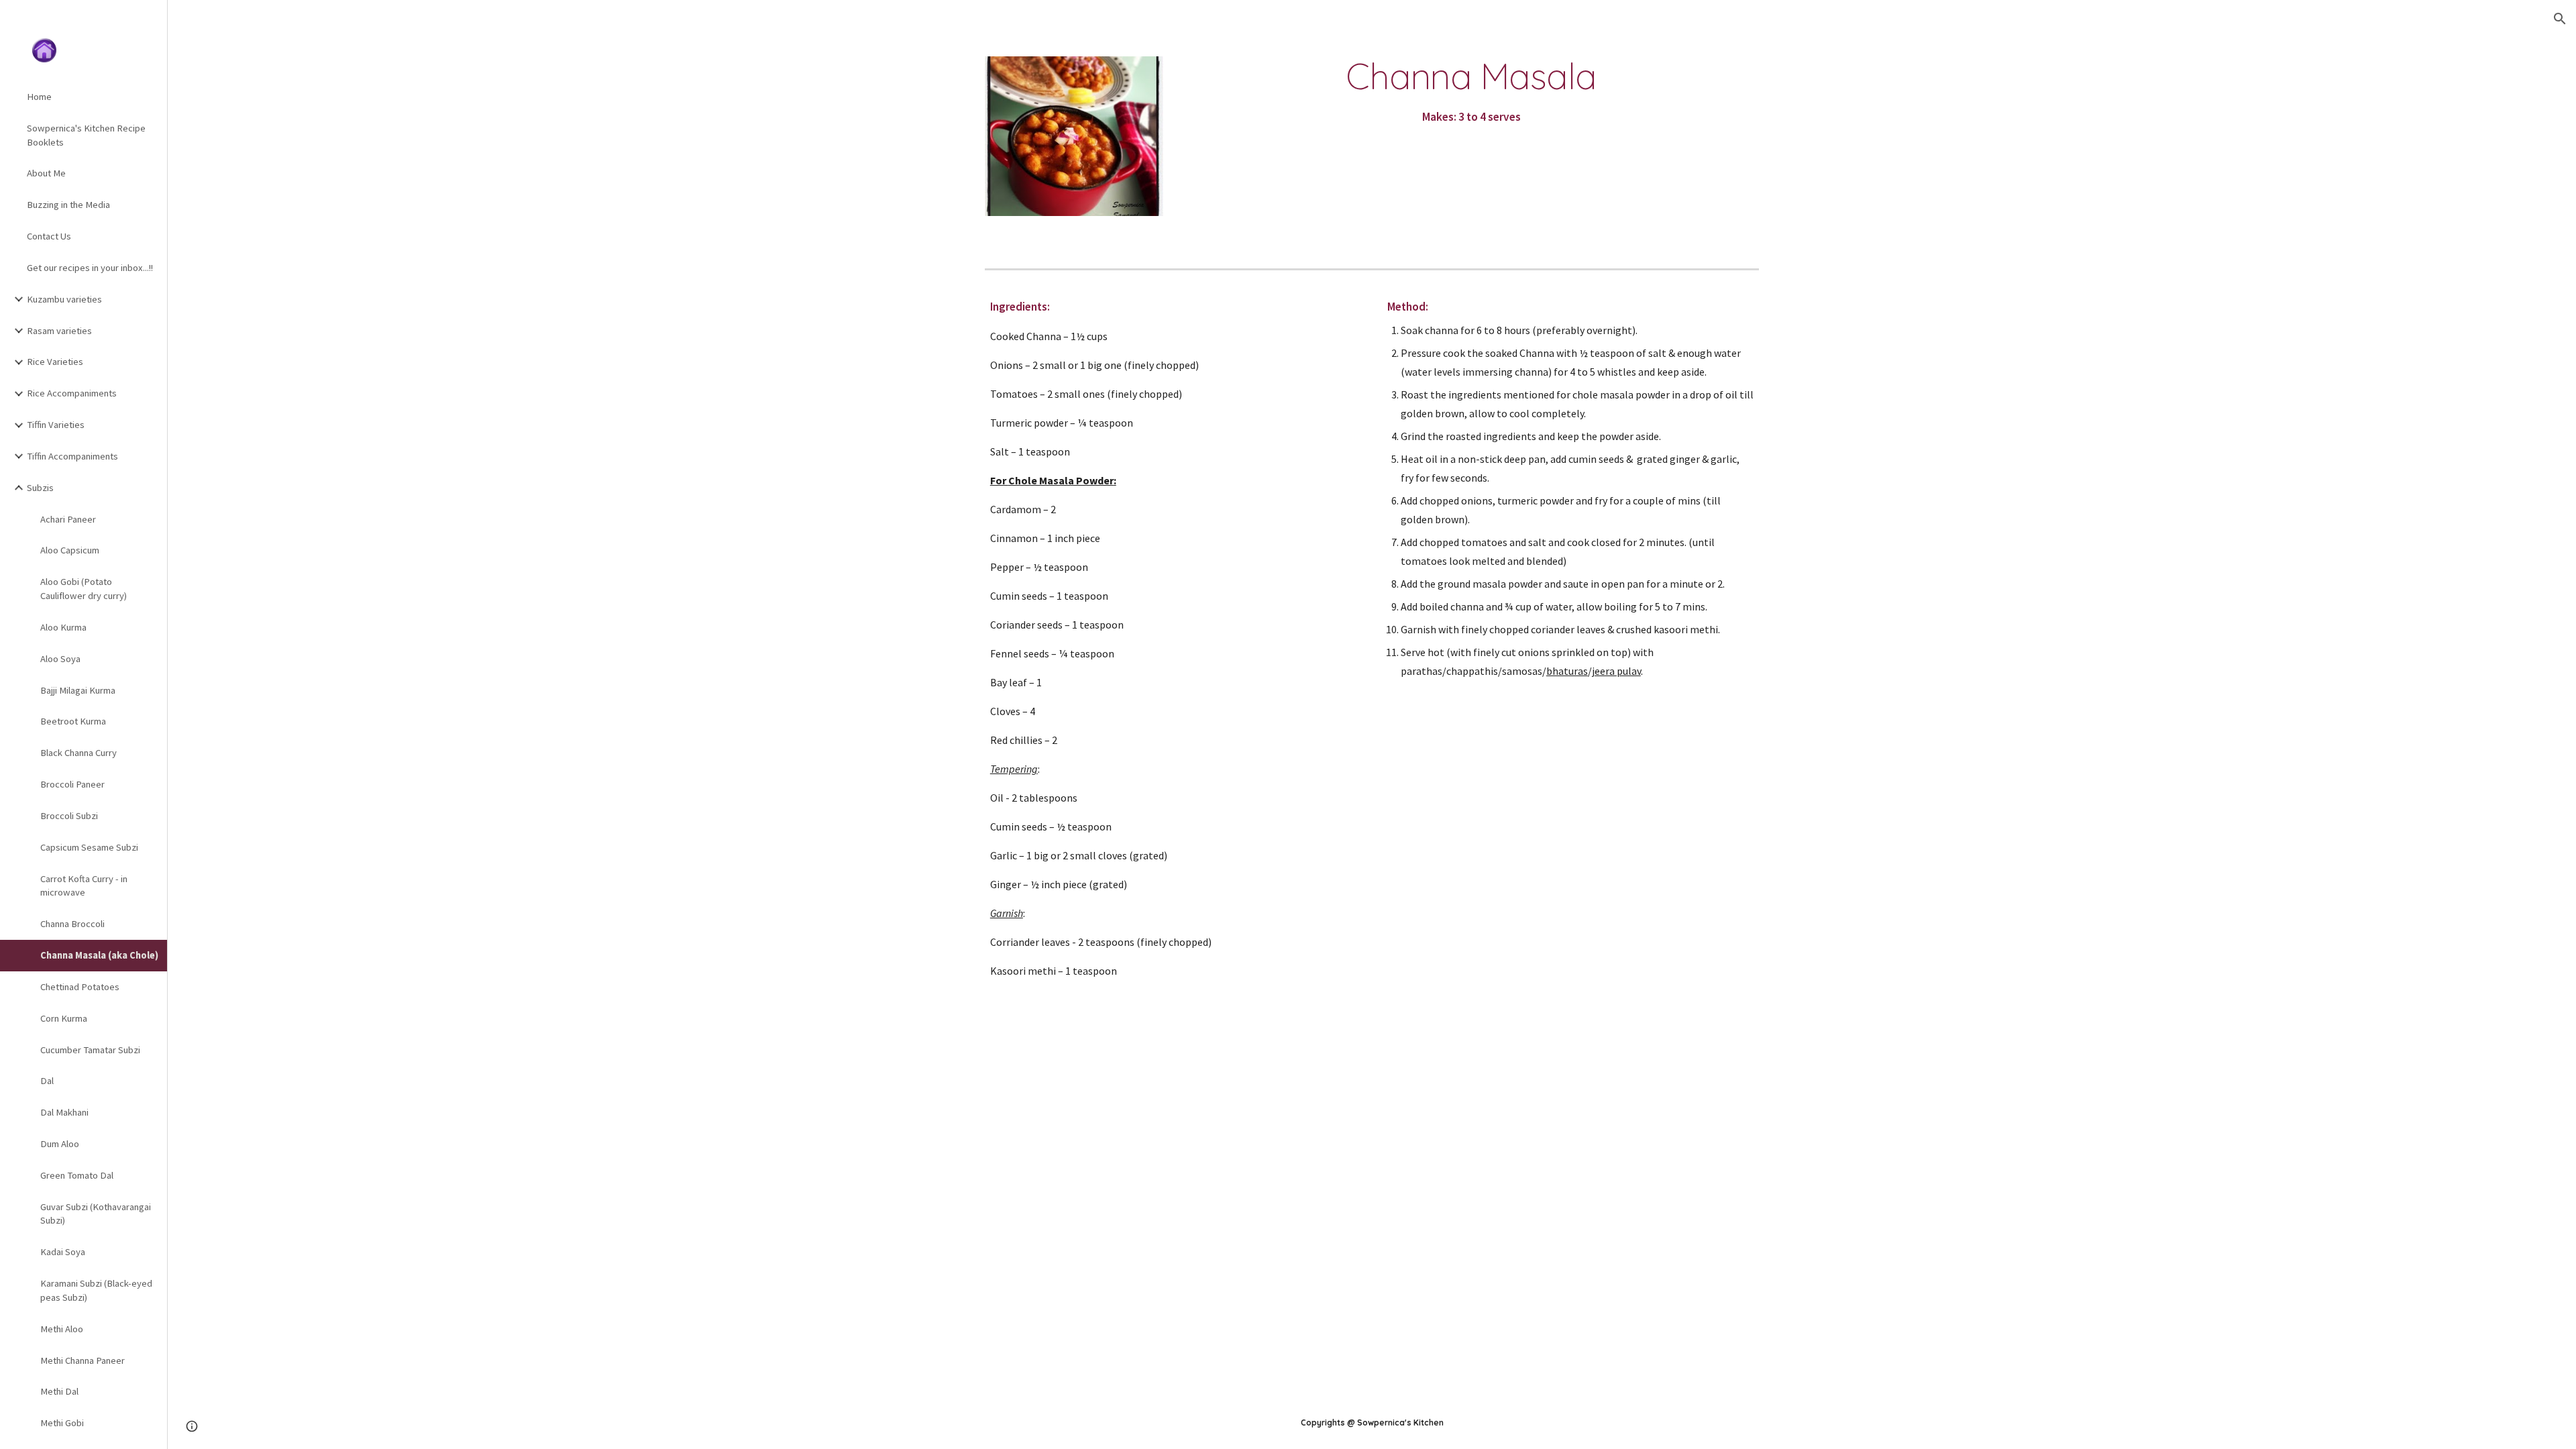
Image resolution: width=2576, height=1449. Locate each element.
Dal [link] (47, 1081)
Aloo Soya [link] (60, 659)
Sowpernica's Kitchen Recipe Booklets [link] (86, 135)
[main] (1471, 92)
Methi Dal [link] (59, 1391)
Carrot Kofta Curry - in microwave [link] (84, 886)
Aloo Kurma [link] (63, 627)
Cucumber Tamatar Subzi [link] (90, 1050)
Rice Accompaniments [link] (72, 393)
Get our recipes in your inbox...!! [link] (90, 268)
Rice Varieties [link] (55, 362)
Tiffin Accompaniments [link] (72, 456)
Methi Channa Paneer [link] (83, 1360)
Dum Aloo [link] (60, 1144)
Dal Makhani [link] (64, 1112)
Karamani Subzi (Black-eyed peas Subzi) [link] (96, 1290)
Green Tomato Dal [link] (77, 1175)
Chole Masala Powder (1061, 480)
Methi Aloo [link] (62, 1329)
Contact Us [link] (49, 236)
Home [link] (39, 97)
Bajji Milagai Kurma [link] (78, 690)
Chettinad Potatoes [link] (80, 987)
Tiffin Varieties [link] (56, 425)
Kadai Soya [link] (63, 1252)
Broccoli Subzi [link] (69, 816)
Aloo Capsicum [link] (70, 550)
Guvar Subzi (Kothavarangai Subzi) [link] (96, 1214)
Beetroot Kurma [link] (73, 721)
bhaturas (1567, 671)
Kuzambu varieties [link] (64, 299)
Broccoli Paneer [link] (72, 784)
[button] (2560, 19)
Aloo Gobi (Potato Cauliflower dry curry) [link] (84, 589)
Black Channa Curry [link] (78, 753)
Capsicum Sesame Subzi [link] (89, 847)
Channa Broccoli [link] (72, 924)
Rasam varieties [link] (59, 331)
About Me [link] (46, 173)
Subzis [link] (40, 488)
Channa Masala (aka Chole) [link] (99, 955)
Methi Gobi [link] (62, 1423)
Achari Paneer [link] (68, 519)
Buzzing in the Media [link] (68, 205)
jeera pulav (1616, 671)
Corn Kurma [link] (64, 1018)
